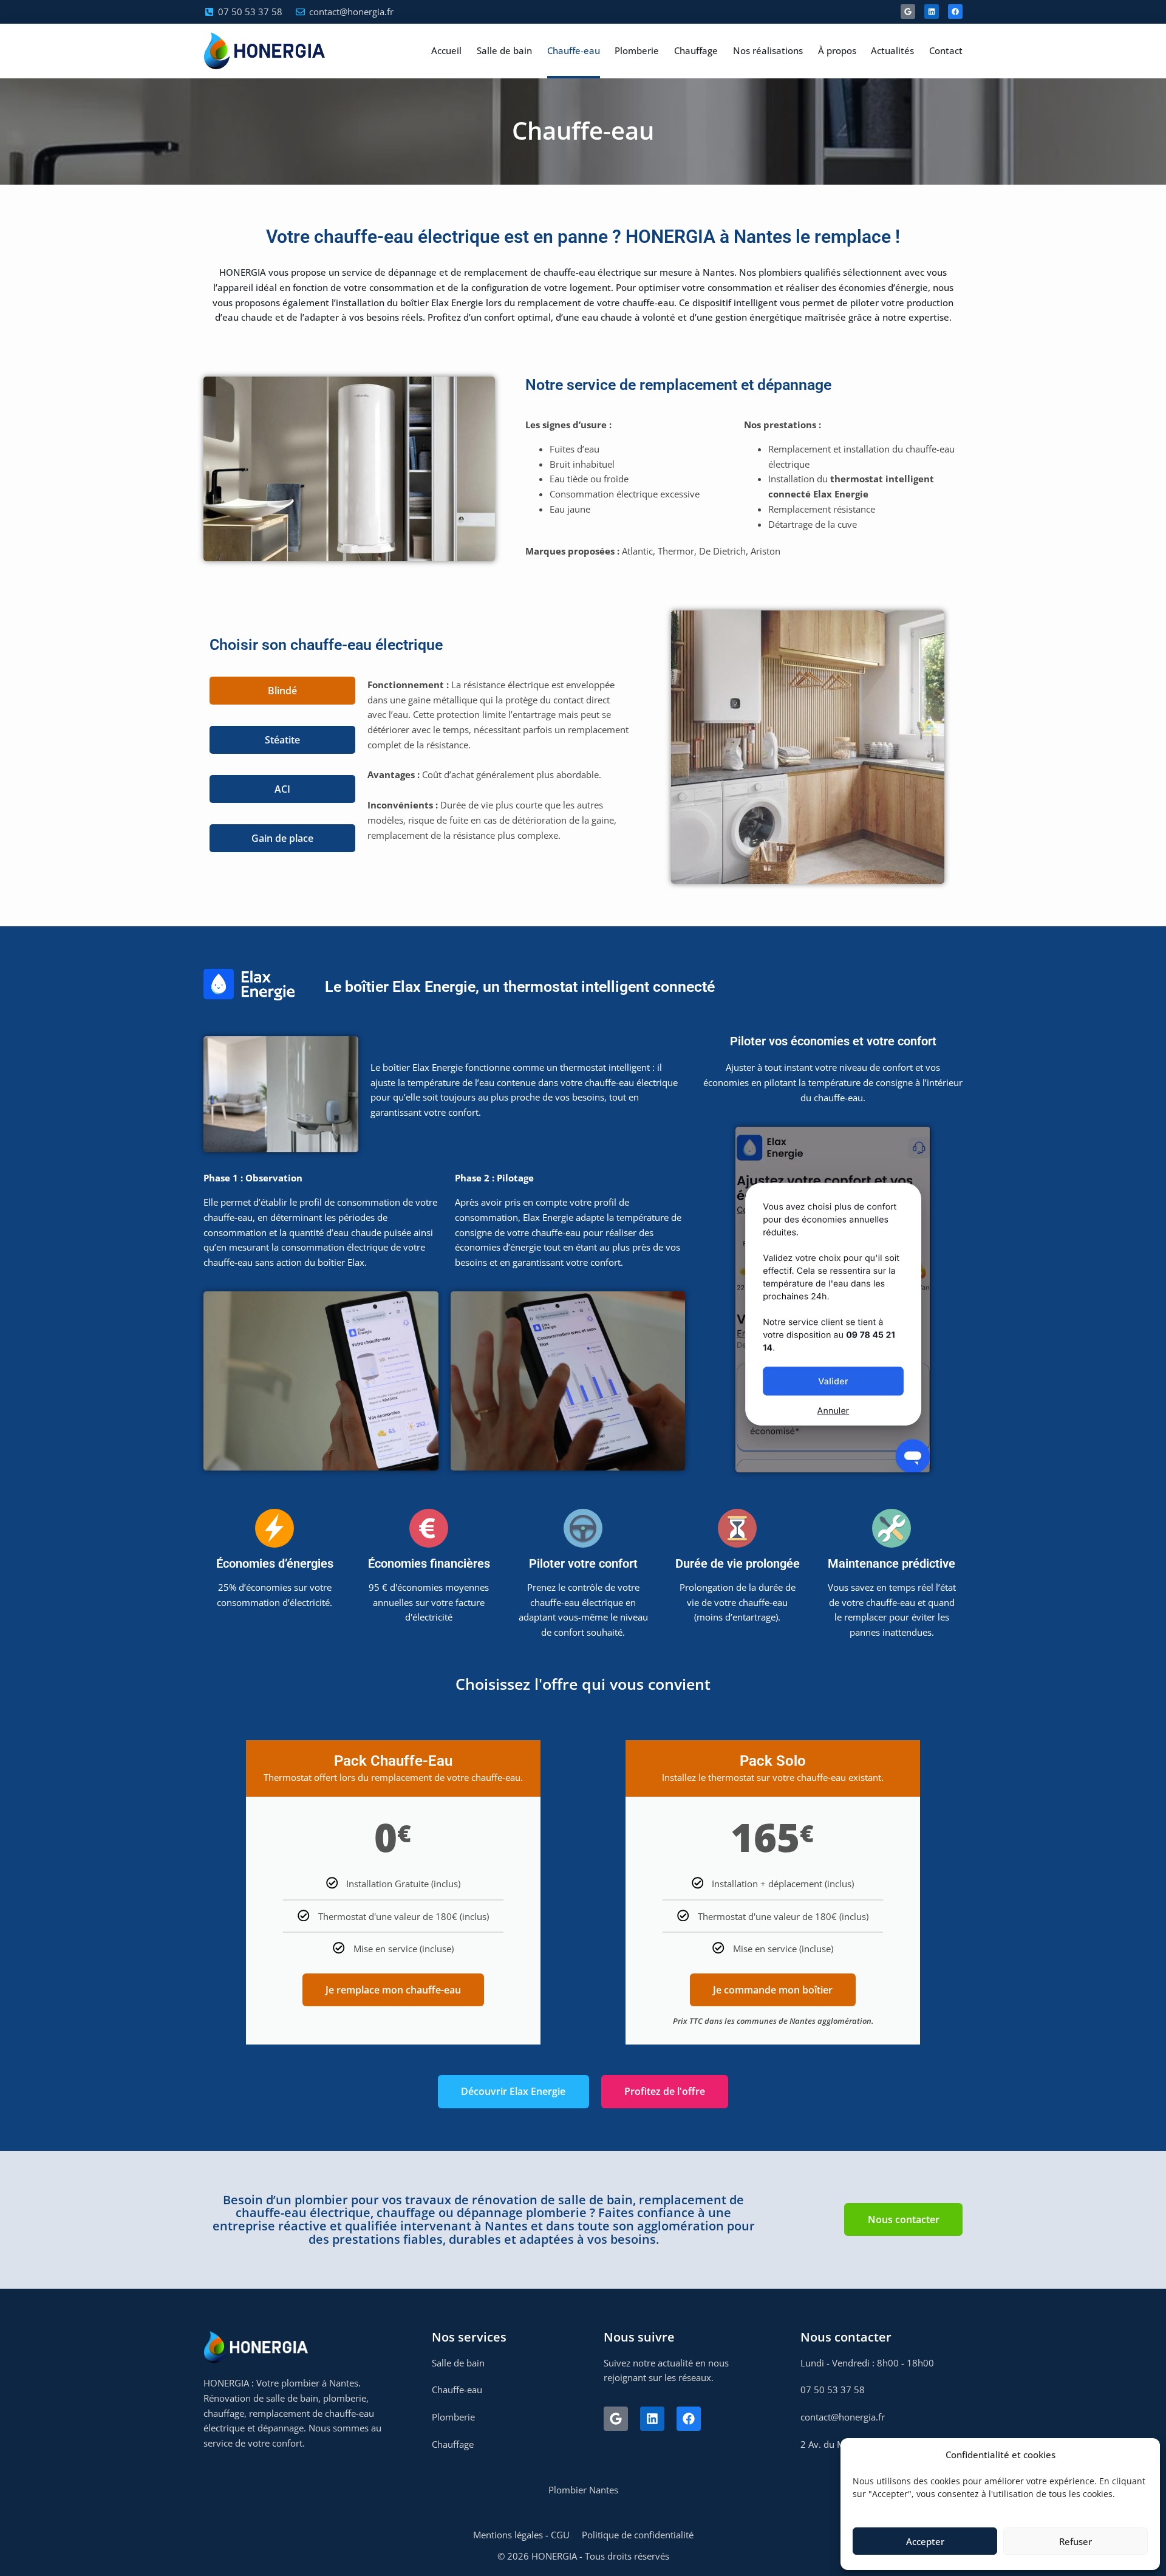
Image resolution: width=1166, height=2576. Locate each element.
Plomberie (637, 50)
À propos (837, 50)
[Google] (908, 12)
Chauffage (696, 50)
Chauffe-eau (574, 50)
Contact (946, 50)
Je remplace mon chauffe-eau (393, 1990)
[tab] (282, 691)
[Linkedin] (932, 12)
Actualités (892, 50)
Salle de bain (504, 50)
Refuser (1076, 2541)
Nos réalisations (768, 50)
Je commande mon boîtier (773, 1990)
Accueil (446, 50)
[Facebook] (955, 12)
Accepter (925, 2541)
